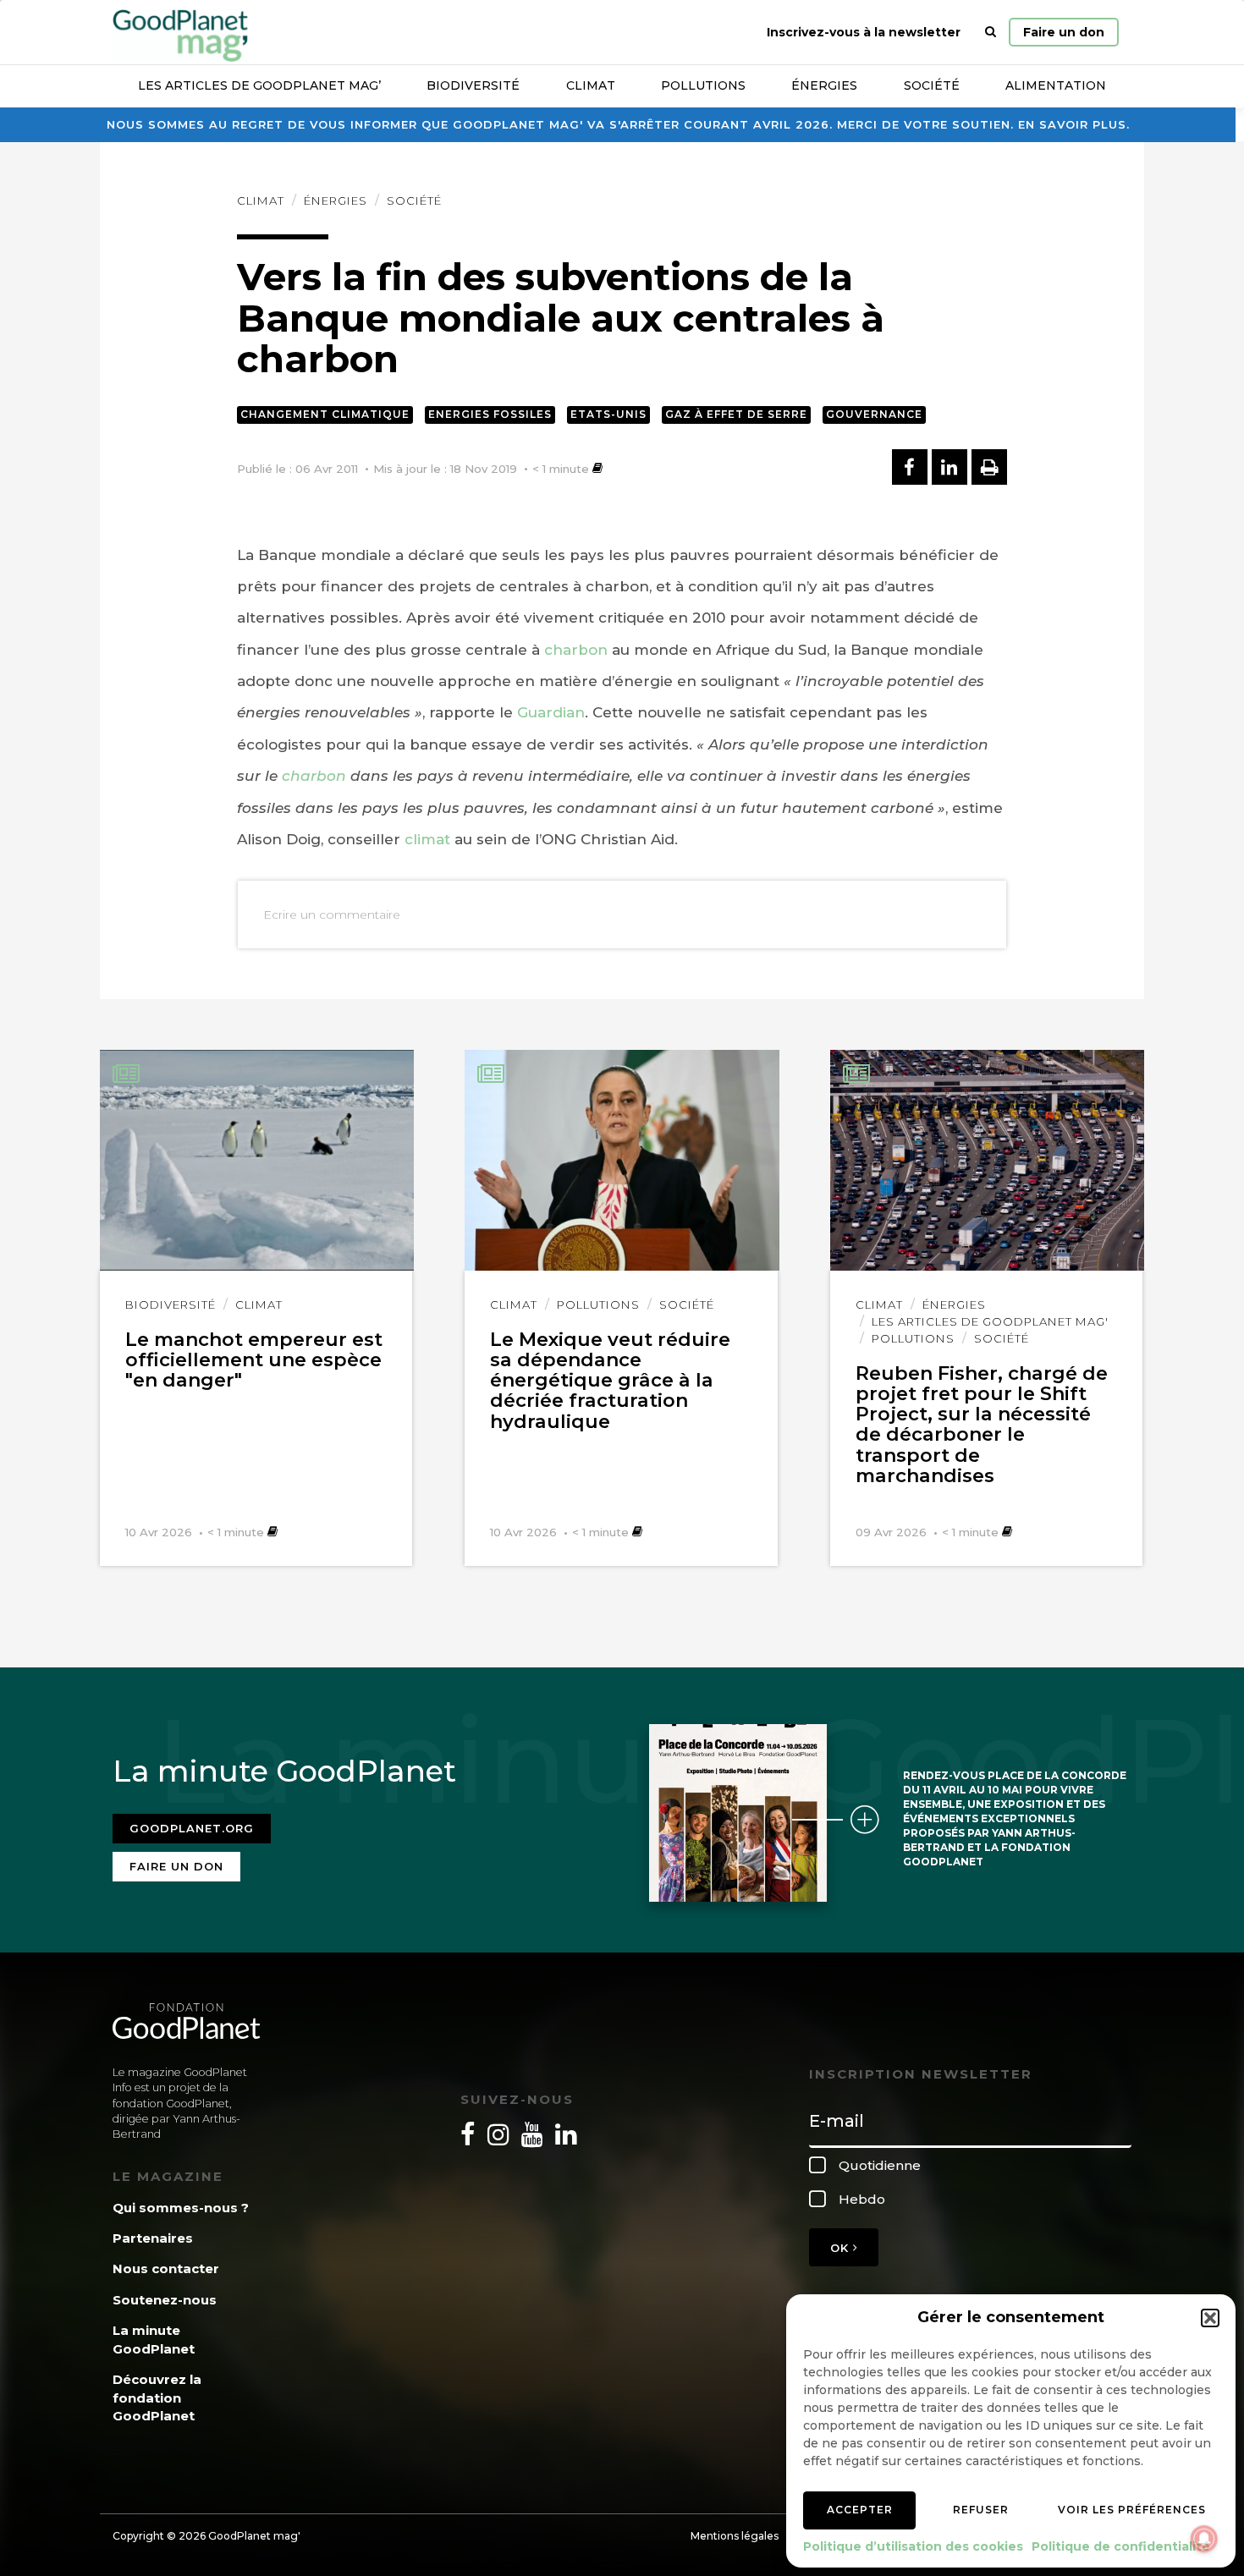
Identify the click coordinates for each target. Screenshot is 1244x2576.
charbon (576, 650)
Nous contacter (166, 2268)
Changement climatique (325, 414)
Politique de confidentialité (1121, 2546)
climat (427, 839)
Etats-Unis (608, 414)
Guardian (551, 712)
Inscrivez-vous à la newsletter (864, 32)
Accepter (860, 2510)
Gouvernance (874, 414)
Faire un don (1064, 32)
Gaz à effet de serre (736, 414)
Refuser (981, 2510)
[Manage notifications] (1204, 2539)
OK (842, 2248)
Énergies (824, 85)
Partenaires (153, 2238)
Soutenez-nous (165, 2300)
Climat (591, 85)
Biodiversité (473, 85)
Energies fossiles (490, 414)
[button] (1210, 2318)
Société (932, 85)
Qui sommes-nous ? (181, 2208)
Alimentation (1056, 85)
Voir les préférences (1132, 2510)
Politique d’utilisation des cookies (913, 2546)
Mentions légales (735, 2536)
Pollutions (703, 85)
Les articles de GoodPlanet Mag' (990, 1321)
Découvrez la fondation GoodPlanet (157, 2397)
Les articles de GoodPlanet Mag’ (259, 85)
